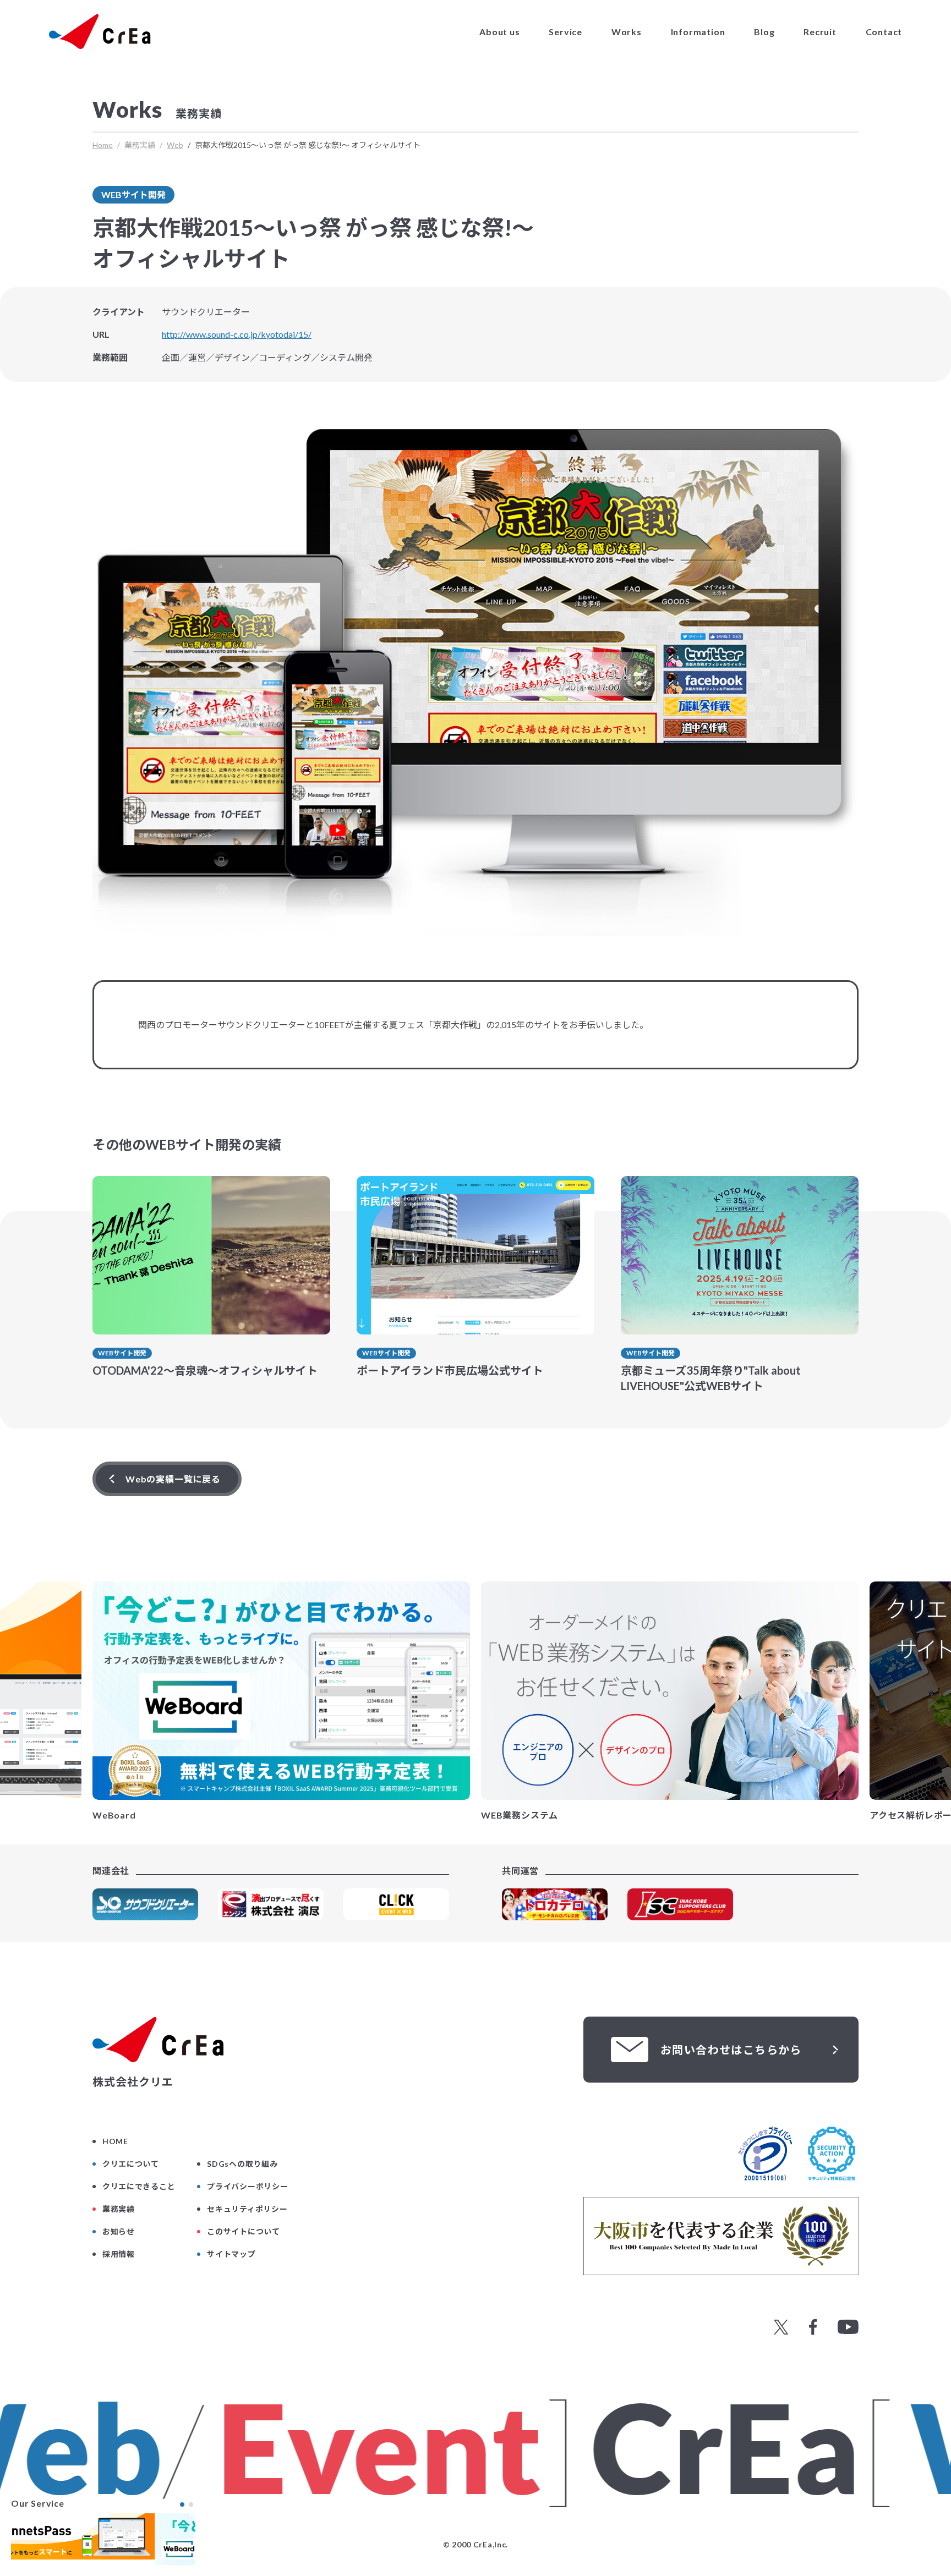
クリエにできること (139, 2186)
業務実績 (119, 2209)
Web (175, 145)
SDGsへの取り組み (242, 2164)
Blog (764, 32)
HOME (115, 2141)
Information (698, 32)
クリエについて (131, 2164)
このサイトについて (243, 2231)
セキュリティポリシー (247, 2209)
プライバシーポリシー (247, 2186)
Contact (884, 32)
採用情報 (119, 2254)
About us (499, 32)
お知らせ (119, 2231)
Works (627, 32)
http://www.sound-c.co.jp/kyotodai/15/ (237, 334)
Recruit (820, 32)
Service (565, 32)
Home (103, 145)
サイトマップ (231, 2254)
